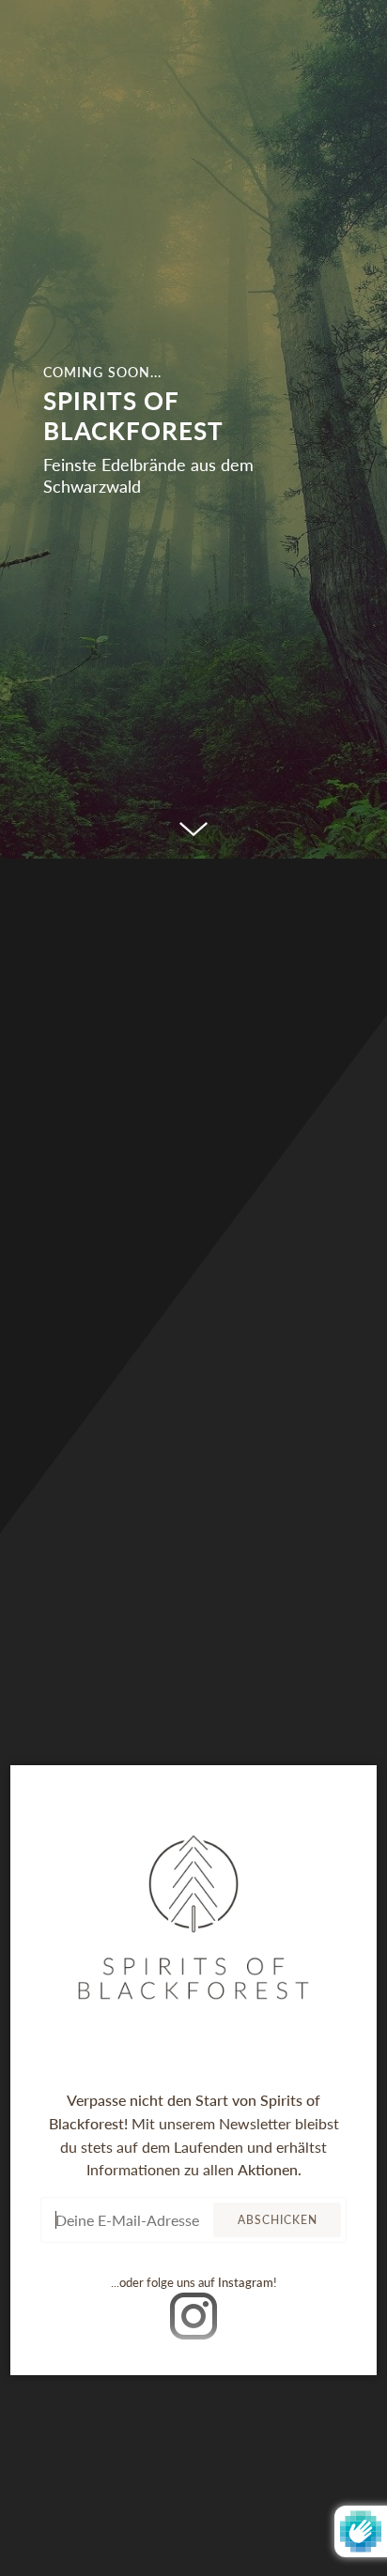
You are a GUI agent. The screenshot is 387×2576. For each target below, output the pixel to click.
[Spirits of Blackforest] (193, 429)
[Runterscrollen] (193, 831)
